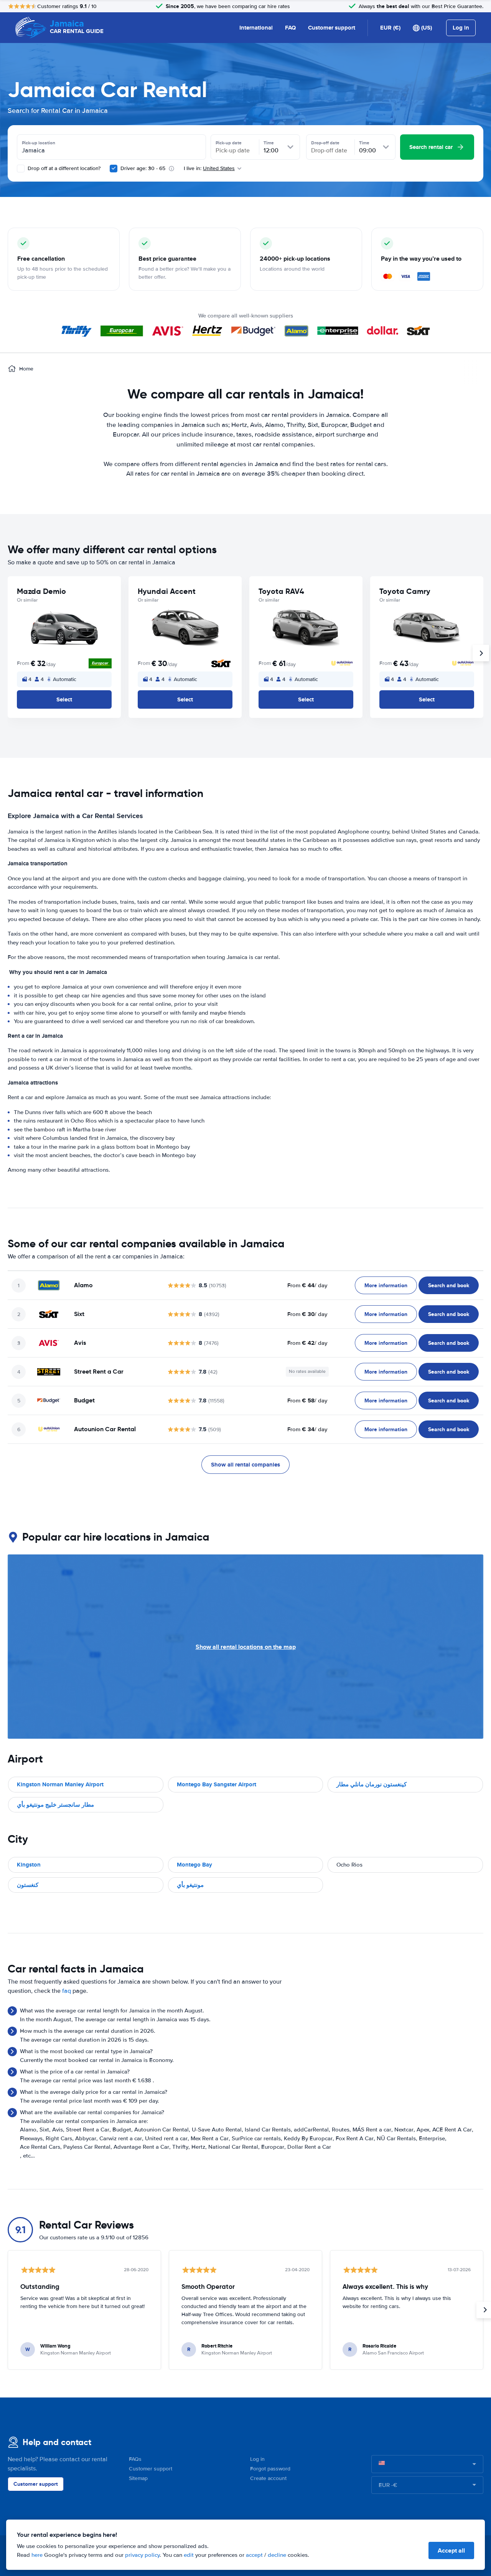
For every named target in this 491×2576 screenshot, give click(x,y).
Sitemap (138, 2478)
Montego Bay (194, 1865)
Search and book (449, 1285)
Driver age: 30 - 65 (143, 168)
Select (64, 699)
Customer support (332, 28)
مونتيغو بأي (190, 1885)
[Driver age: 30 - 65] (114, 169)
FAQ (290, 28)
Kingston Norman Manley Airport (60, 1784)
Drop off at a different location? (63, 168)
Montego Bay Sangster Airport (217, 1784)
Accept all (451, 2550)
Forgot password (270, 2469)
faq (67, 1991)
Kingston (29, 1865)
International (256, 28)
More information (386, 1285)
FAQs (135, 2459)
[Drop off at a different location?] (21, 169)
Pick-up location (39, 143)
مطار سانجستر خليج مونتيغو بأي (55, 1805)
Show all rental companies (245, 1465)
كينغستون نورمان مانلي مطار (372, 1784)
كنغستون (28, 1885)
